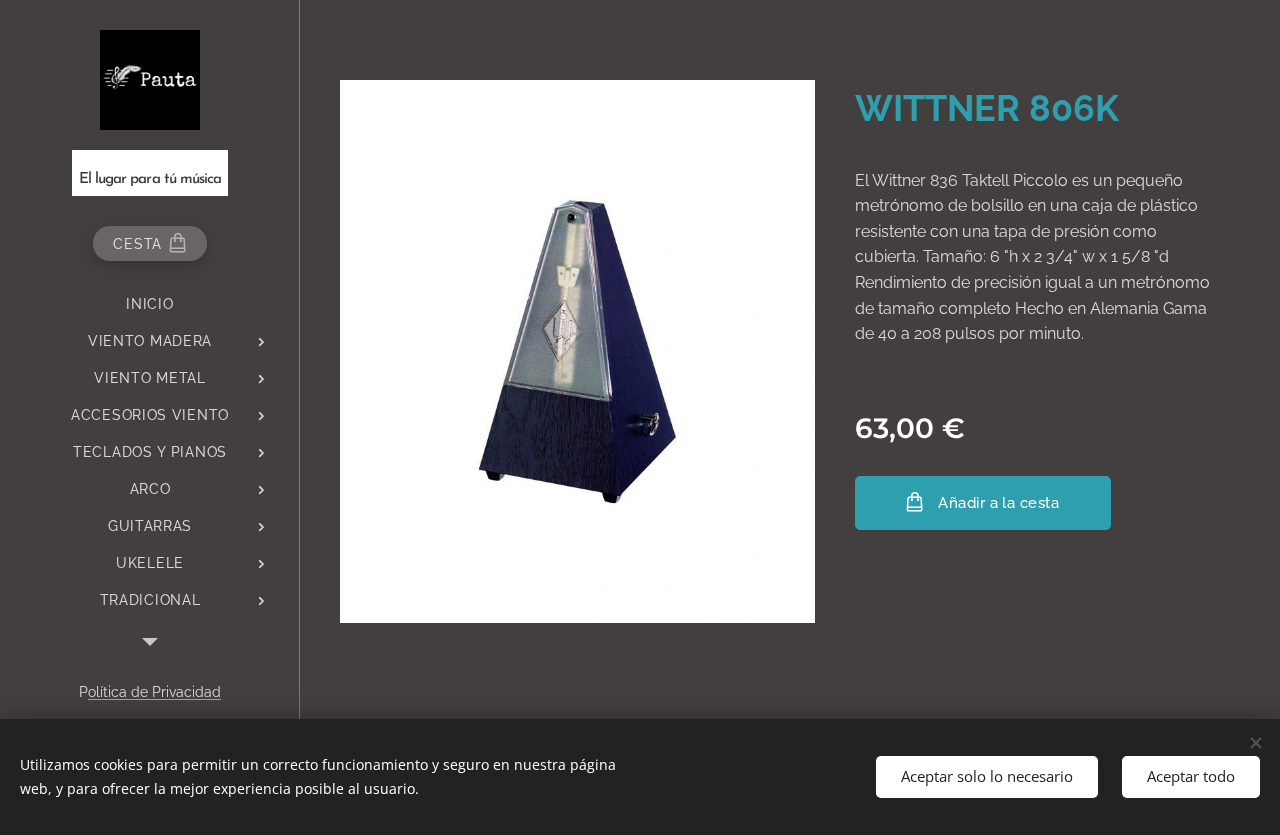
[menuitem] (150, 304)
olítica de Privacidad (154, 692)
